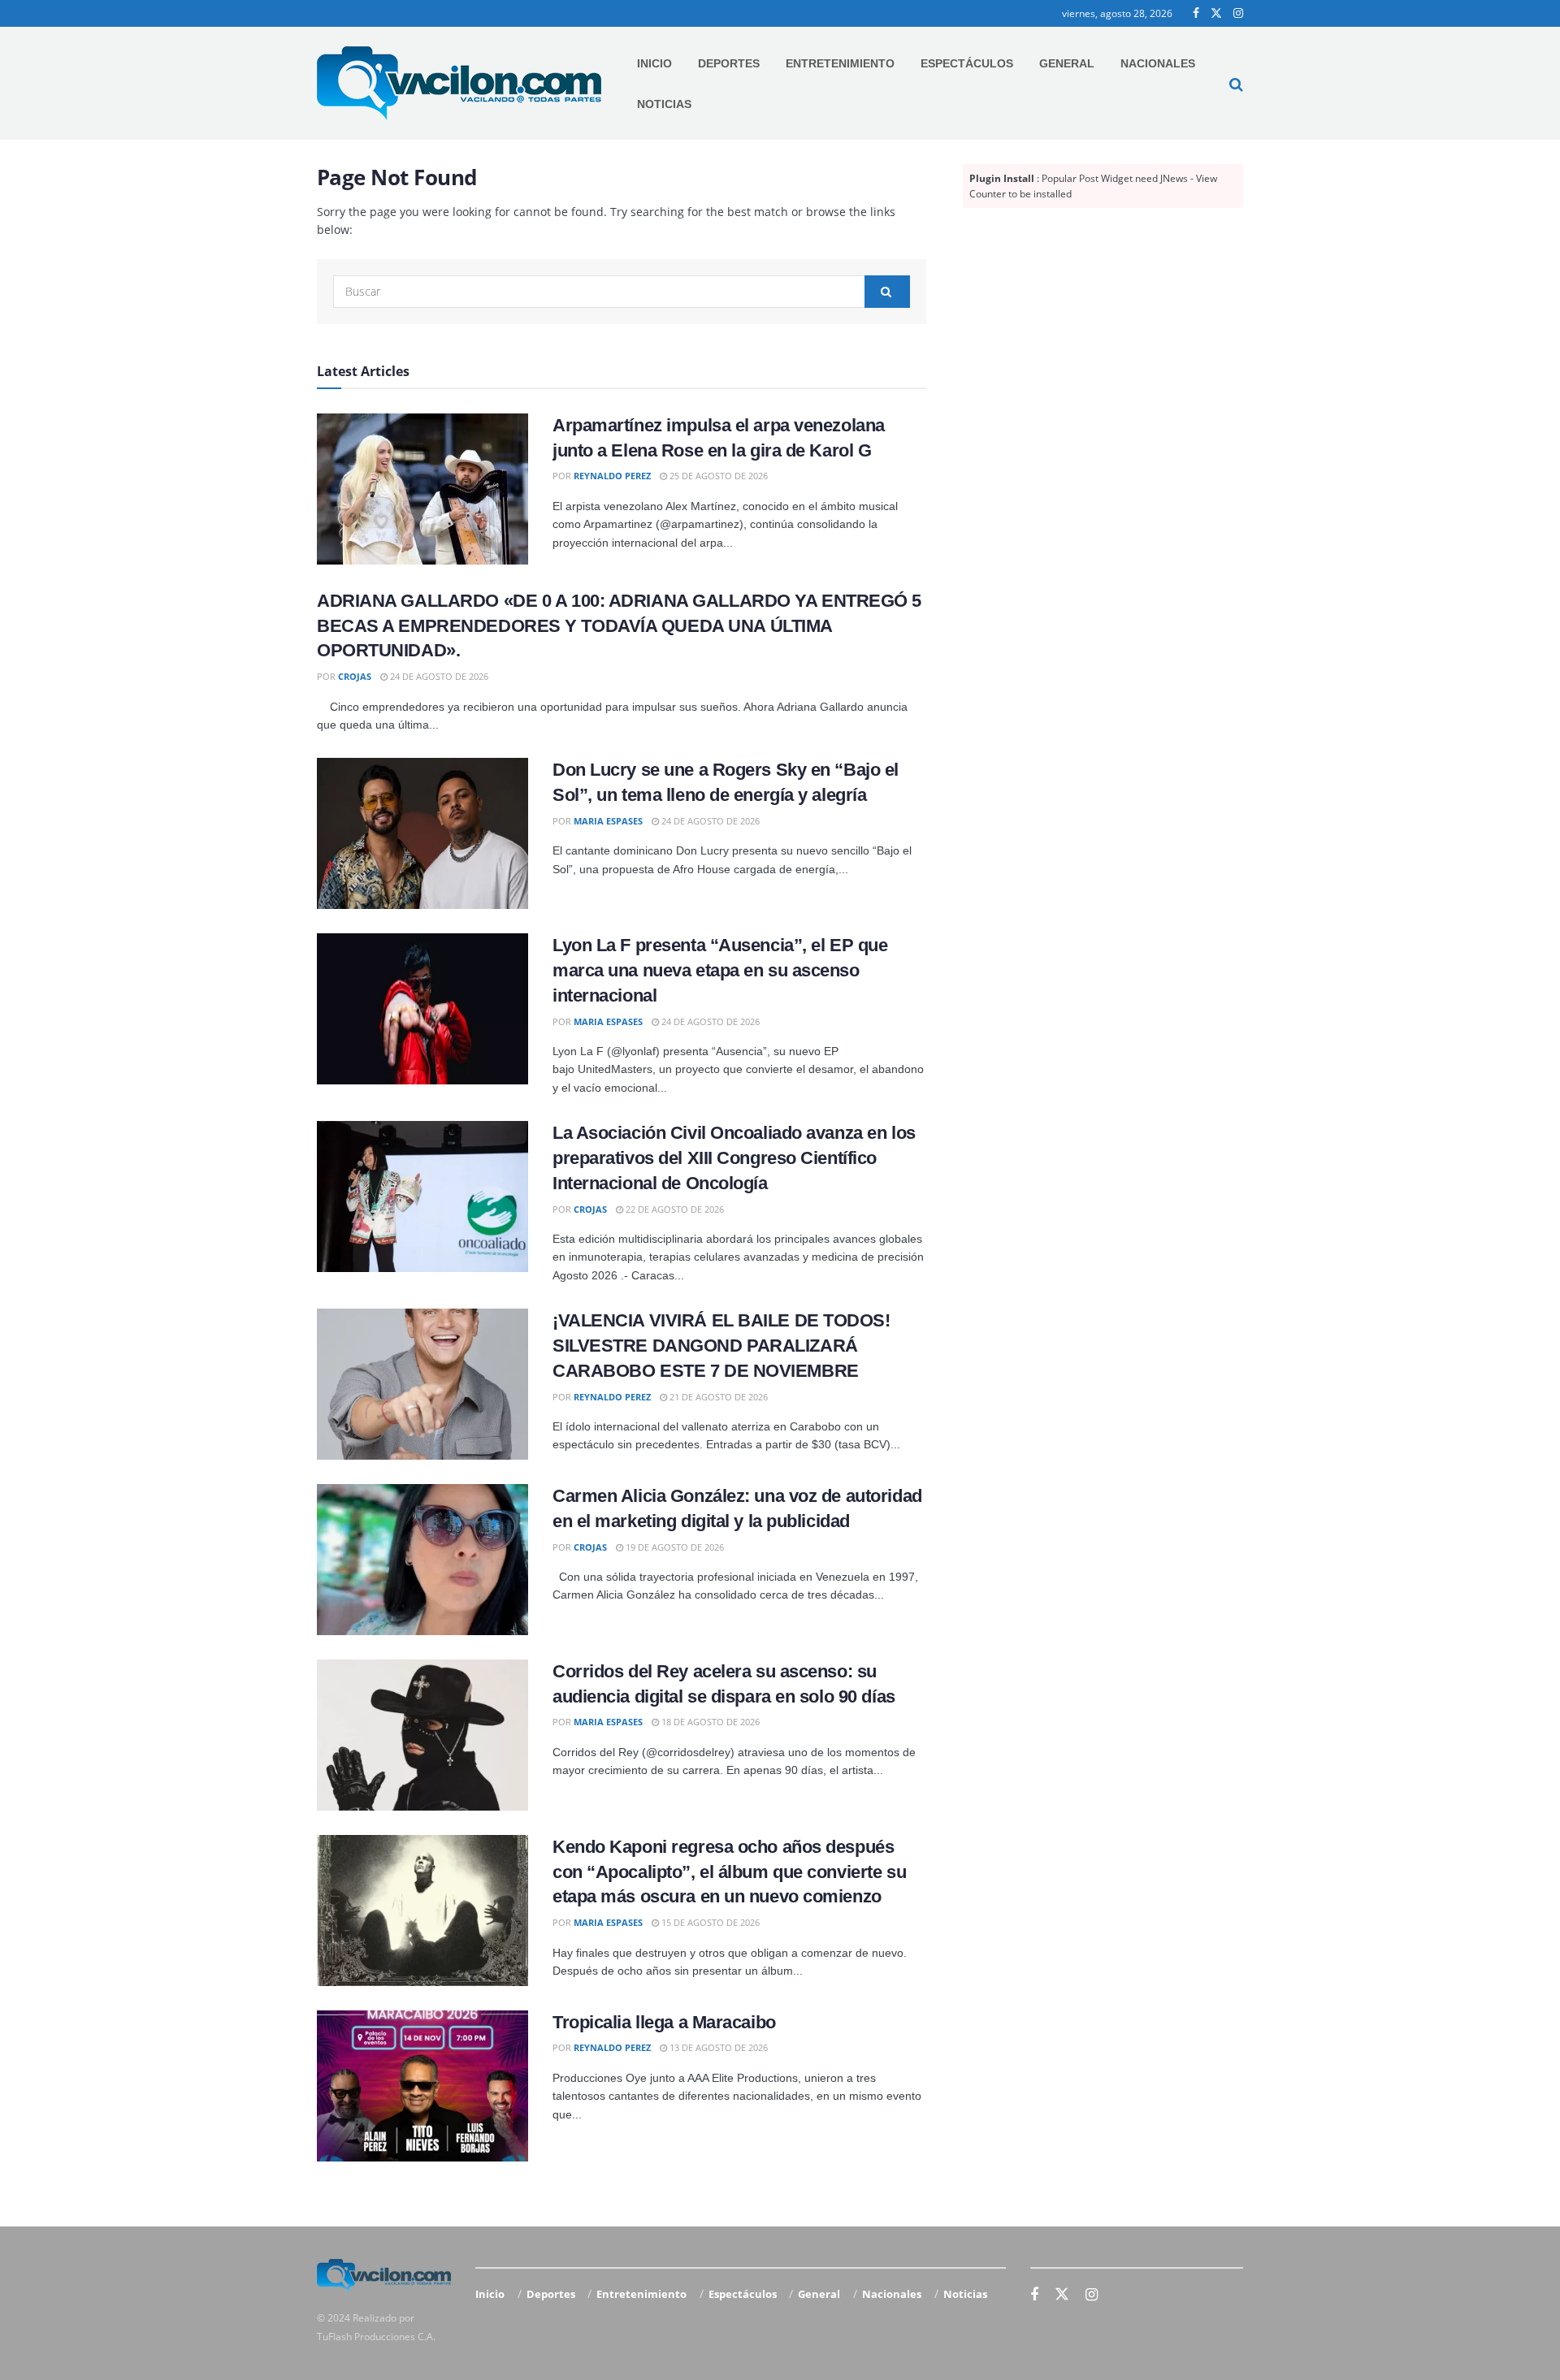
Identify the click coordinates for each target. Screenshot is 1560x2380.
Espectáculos (967, 63)
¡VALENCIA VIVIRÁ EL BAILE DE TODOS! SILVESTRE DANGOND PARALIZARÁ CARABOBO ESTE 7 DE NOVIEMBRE (721, 1346)
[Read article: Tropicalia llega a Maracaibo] (422, 2086)
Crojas (355, 676)
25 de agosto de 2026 (717, 476)
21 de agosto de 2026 (717, 1397)
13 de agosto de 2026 (717, 2047)
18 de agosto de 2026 (709, 1722)
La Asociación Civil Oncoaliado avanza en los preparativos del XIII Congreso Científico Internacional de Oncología (734, 1158)
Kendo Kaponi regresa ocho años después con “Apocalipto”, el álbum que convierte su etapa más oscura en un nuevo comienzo (729, 1872)
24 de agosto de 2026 (438, 676)
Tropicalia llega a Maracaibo (664, 2022)
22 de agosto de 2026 (674, 1209)
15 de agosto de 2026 (709, 1922)
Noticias (664, 104)
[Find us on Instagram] (1238, 13)
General (1067, 63)
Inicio (654, 63)
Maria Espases (608, 821)
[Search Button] (1236, 84)
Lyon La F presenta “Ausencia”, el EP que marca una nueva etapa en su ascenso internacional (720, 970)
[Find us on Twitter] (1216, 13)
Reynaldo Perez (612, 476)
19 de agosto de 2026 (674, 1547)
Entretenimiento (840, 63)
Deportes (729, 63)
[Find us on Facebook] (1196, 13)
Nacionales (1158, 63)
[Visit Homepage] (459, 83)
